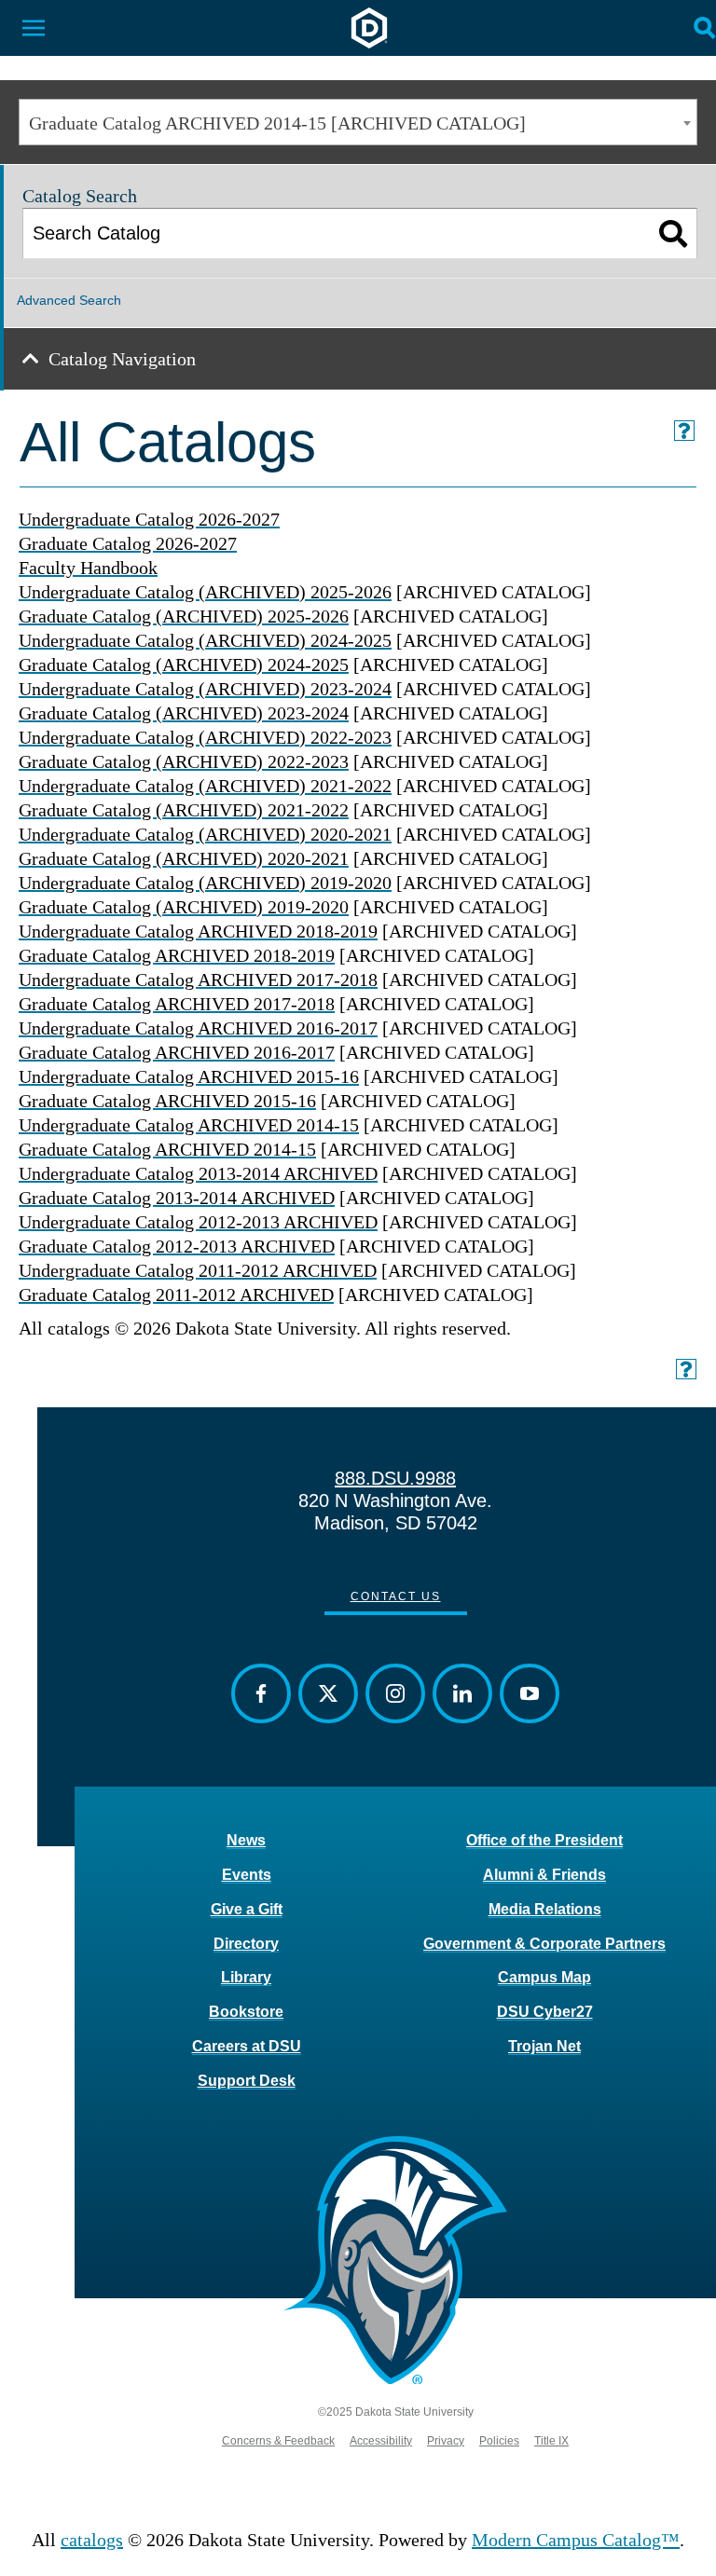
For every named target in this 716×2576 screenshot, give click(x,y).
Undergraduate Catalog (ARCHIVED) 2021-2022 (205, 786)
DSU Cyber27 (545, 2012)
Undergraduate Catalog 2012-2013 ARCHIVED (198, 1222)
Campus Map (544, 1977)
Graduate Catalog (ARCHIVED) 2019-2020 (184, 907)
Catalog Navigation (122, 359)
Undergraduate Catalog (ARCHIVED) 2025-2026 (205, 592)
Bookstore (246, 2012)
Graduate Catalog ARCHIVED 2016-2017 (177, 1052)
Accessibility (381, 2441)
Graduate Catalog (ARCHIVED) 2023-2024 (184, 713)
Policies (499, 2441)
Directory (246, 1944)
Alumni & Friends (544, 1875)
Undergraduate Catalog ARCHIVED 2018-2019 (198, 931)
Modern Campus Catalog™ (576, 2540)
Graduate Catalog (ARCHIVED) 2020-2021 (184, 858)
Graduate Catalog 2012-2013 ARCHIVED (177, 1246)
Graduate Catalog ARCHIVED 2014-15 (167, 1149)
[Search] (674, 233)
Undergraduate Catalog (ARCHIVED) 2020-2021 (205, 834)
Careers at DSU (247, 2046)
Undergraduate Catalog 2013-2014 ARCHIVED (198, 1173)
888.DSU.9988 (395, 1478)
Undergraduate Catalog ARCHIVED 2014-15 (189, 1125)
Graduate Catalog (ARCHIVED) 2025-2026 (184, 616)
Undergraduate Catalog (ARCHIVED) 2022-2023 (205, 737)
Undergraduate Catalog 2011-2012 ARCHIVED (198, 1270)
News (246, 1840)
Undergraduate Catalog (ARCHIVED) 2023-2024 (205, 689)
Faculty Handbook (88, 568)
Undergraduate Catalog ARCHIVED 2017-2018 (198, 980)
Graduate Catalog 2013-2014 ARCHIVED (177, 1198)
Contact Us (396, 1596)
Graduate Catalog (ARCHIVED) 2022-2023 (184, 761)
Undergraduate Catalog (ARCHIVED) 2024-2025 (205, 640)
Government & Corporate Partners (544, 1944)
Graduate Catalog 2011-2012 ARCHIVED (176, 1295)
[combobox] (358, 122)
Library (246, 1977)
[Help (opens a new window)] (684, 431)
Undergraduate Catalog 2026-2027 (149, 519)
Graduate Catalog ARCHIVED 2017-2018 (177, 1004)
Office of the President (544, 1840)
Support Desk (247, 2081)
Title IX (551, 2441)
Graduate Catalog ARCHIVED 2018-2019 (177, 955)
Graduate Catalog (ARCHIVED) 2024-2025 (184, 665)
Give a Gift (247, 1909)
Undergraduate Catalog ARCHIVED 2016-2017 (198, 1028)
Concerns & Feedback (278, 2441)
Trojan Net (544, 2046)
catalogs (92, 2540)
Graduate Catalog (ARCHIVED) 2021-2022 (184, 810)
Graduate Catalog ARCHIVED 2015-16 (167, 1101)
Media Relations (545, 1909)
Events (247, 1875)
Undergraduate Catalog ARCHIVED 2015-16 (189, 1076)
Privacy (446, 2441)
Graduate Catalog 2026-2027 (128, 543)
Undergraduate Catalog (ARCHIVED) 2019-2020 (205, 883)
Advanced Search (69, 300)
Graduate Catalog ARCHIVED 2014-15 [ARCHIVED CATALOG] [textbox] (277, 123)
